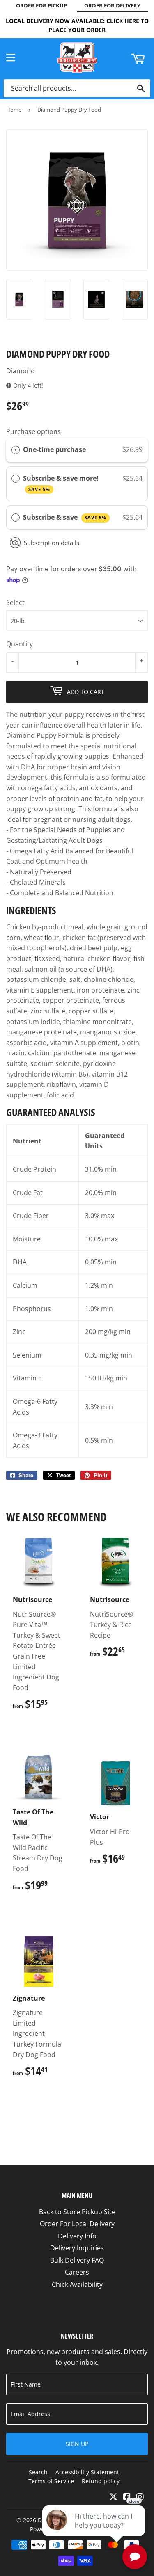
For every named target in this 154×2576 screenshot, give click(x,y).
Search (38, 2472)
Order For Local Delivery (77, 2224)
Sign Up (77, 2444)
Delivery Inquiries (77, 2248)
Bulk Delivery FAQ (77, 2260)
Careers (77, 2272)
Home (14, 110)
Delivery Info (77, 2236)
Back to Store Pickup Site (77, 2212)
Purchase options (33, 431)
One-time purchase (54, 449)
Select (15, 602)
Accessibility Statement (87, 2472)
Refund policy (101, 2481)
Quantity (20, 644)
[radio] (16, 450)
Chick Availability (77, 2284)
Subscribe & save (65, 517)
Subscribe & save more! (62, 483)
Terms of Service (51, 2481)
